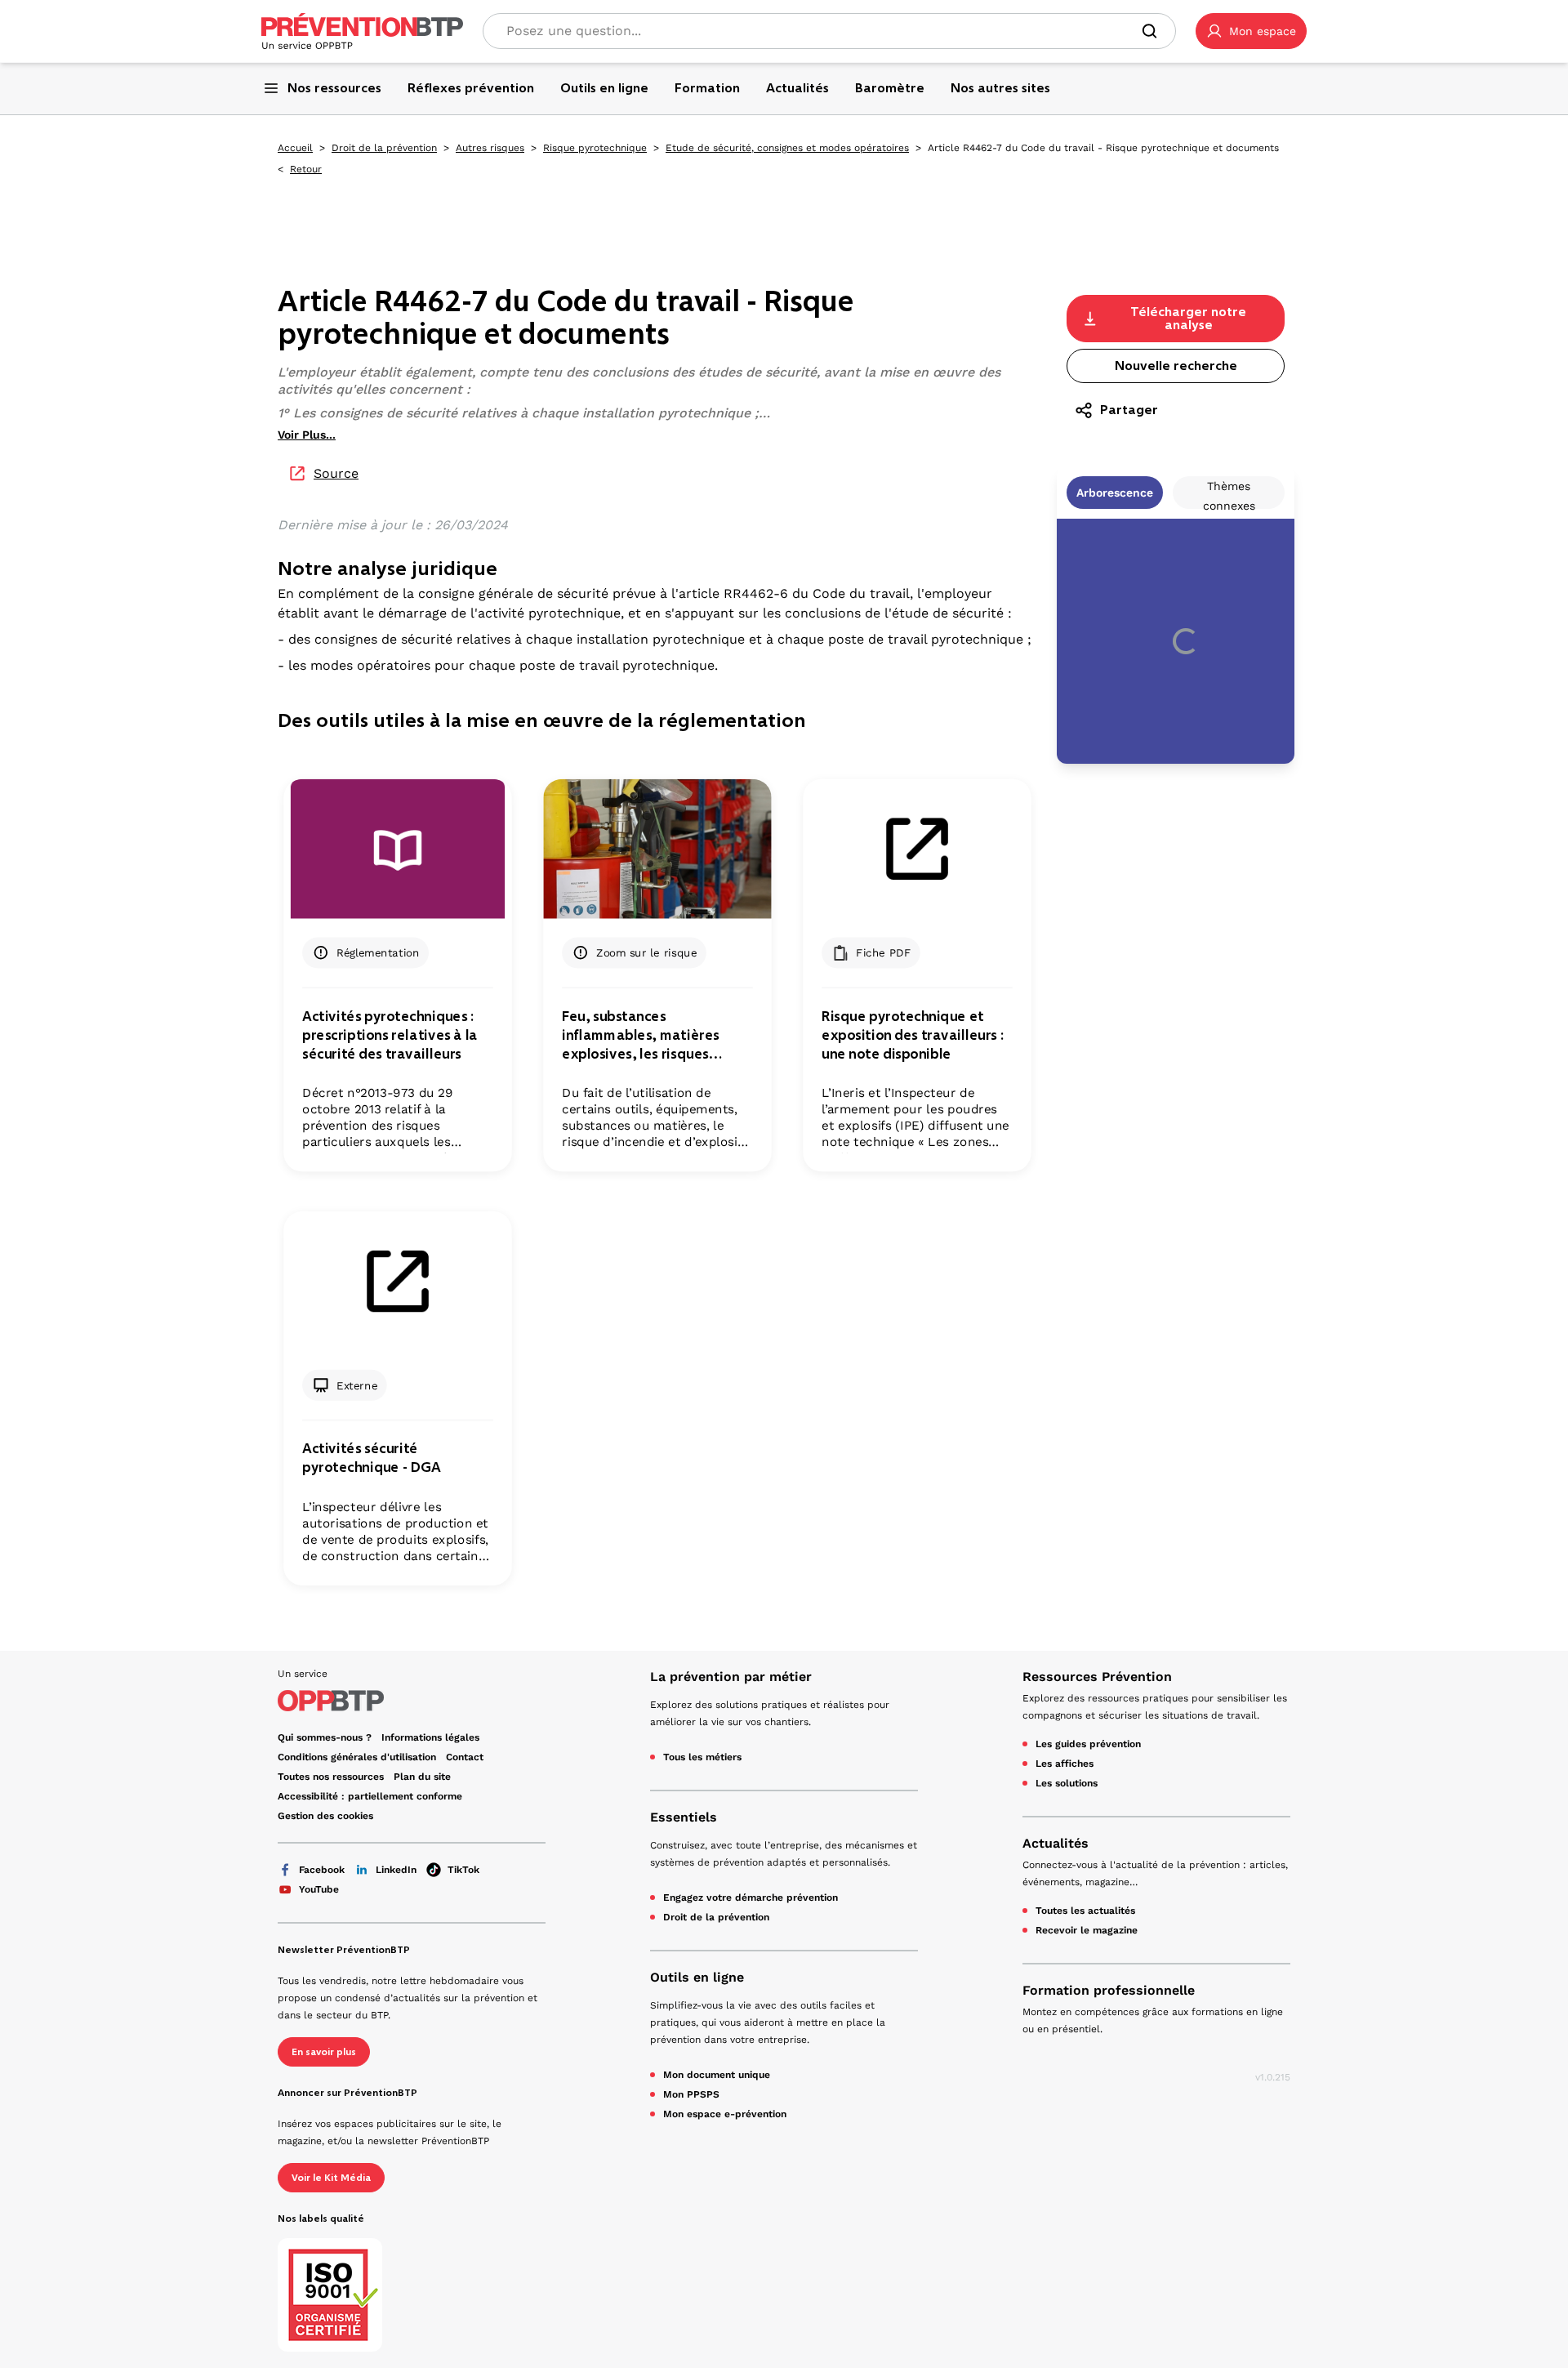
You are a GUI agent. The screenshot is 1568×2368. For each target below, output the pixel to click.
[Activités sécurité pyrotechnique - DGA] (397, 1281)
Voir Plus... (307, 435)
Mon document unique (717, 2075)
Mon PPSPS (691, 2094)
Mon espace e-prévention (725, 2114)
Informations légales (430, 1737)
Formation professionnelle (1109, 1990)
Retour (306, 169)
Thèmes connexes (1229, 494)
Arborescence (1115, 493)
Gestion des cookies (325, 1816)
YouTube (319, 1889)
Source (336, 473)
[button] (1251, 31)
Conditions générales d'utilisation (357, 1757)
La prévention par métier (731, 1677)
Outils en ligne (697, 1977)
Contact (465, 1757)
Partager (1129, 410)
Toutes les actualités (1085, 1911)
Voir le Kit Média (331, 2178)
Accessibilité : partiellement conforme (370, 1796)
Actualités (1056, 1843)
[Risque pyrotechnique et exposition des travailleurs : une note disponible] (917, 849)
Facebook (322, 1870)
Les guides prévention (1088, 1744)
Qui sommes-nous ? (325, 1737)
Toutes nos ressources (331, 1777)
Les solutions (1067, 1783)
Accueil (295, 148)
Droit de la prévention (384, 148)
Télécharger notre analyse (1188, 318)
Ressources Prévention (1097, 1677)
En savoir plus (324, 2052)
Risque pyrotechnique (595, 148)
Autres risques (490, 148)
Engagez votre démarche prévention (751, 1898)
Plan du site (422, 1777)
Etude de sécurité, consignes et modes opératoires (787, 148)
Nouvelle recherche (1176, 366)
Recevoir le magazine (1087, 1930)
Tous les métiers (702, 1757)
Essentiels (684, 1817)
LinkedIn (396, 1870)
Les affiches (1065, 1764)
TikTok (463, 1870)
